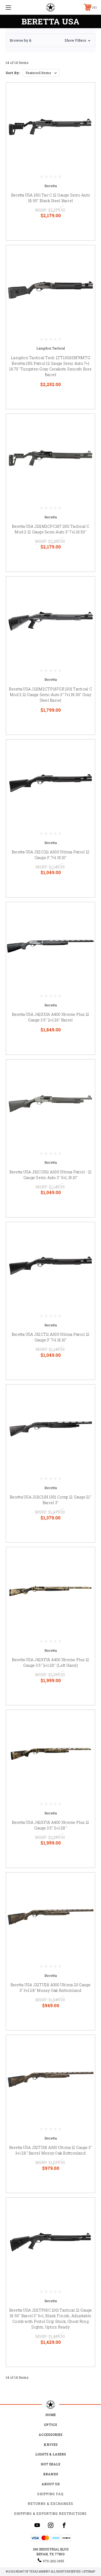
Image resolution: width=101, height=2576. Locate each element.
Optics (50, 2425)
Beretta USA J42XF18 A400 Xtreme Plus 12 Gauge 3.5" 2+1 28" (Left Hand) (51, 1662)
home (50, 2415)
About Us (51, 2484)
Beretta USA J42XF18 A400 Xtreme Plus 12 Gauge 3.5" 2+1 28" (51, 1825)
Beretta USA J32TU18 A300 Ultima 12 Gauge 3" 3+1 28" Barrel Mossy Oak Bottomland (51, 2150)
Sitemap (89, 2572)
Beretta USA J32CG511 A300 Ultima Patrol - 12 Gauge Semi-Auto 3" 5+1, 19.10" (51, 1175)
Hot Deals (50, 2464)
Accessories (50, 2435)
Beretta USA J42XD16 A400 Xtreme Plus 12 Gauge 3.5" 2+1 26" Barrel (51, 1017)
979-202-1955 (53, 2561)
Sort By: (13, 73)
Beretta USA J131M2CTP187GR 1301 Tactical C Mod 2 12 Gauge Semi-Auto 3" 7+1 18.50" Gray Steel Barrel (50, 695)
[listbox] (41, 73)
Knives (51, 2444)
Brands (51, 2474)
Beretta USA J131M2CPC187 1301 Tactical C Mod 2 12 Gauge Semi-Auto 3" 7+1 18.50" (51, 529)
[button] (50, 40)
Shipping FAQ (50, 2494)
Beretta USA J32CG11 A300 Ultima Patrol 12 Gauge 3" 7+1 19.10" (50, 855)
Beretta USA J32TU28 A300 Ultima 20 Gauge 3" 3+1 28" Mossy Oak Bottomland (51, 1988)
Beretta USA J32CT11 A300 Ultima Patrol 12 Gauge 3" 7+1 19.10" (50, 1337)
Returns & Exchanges (50, 2504)
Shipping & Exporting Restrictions (50, 2513)
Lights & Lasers (51, 2454)
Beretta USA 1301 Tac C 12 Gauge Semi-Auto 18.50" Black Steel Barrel (50, 198)
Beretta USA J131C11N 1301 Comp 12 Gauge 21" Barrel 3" (50, 1500)
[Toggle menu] (15, 7)
